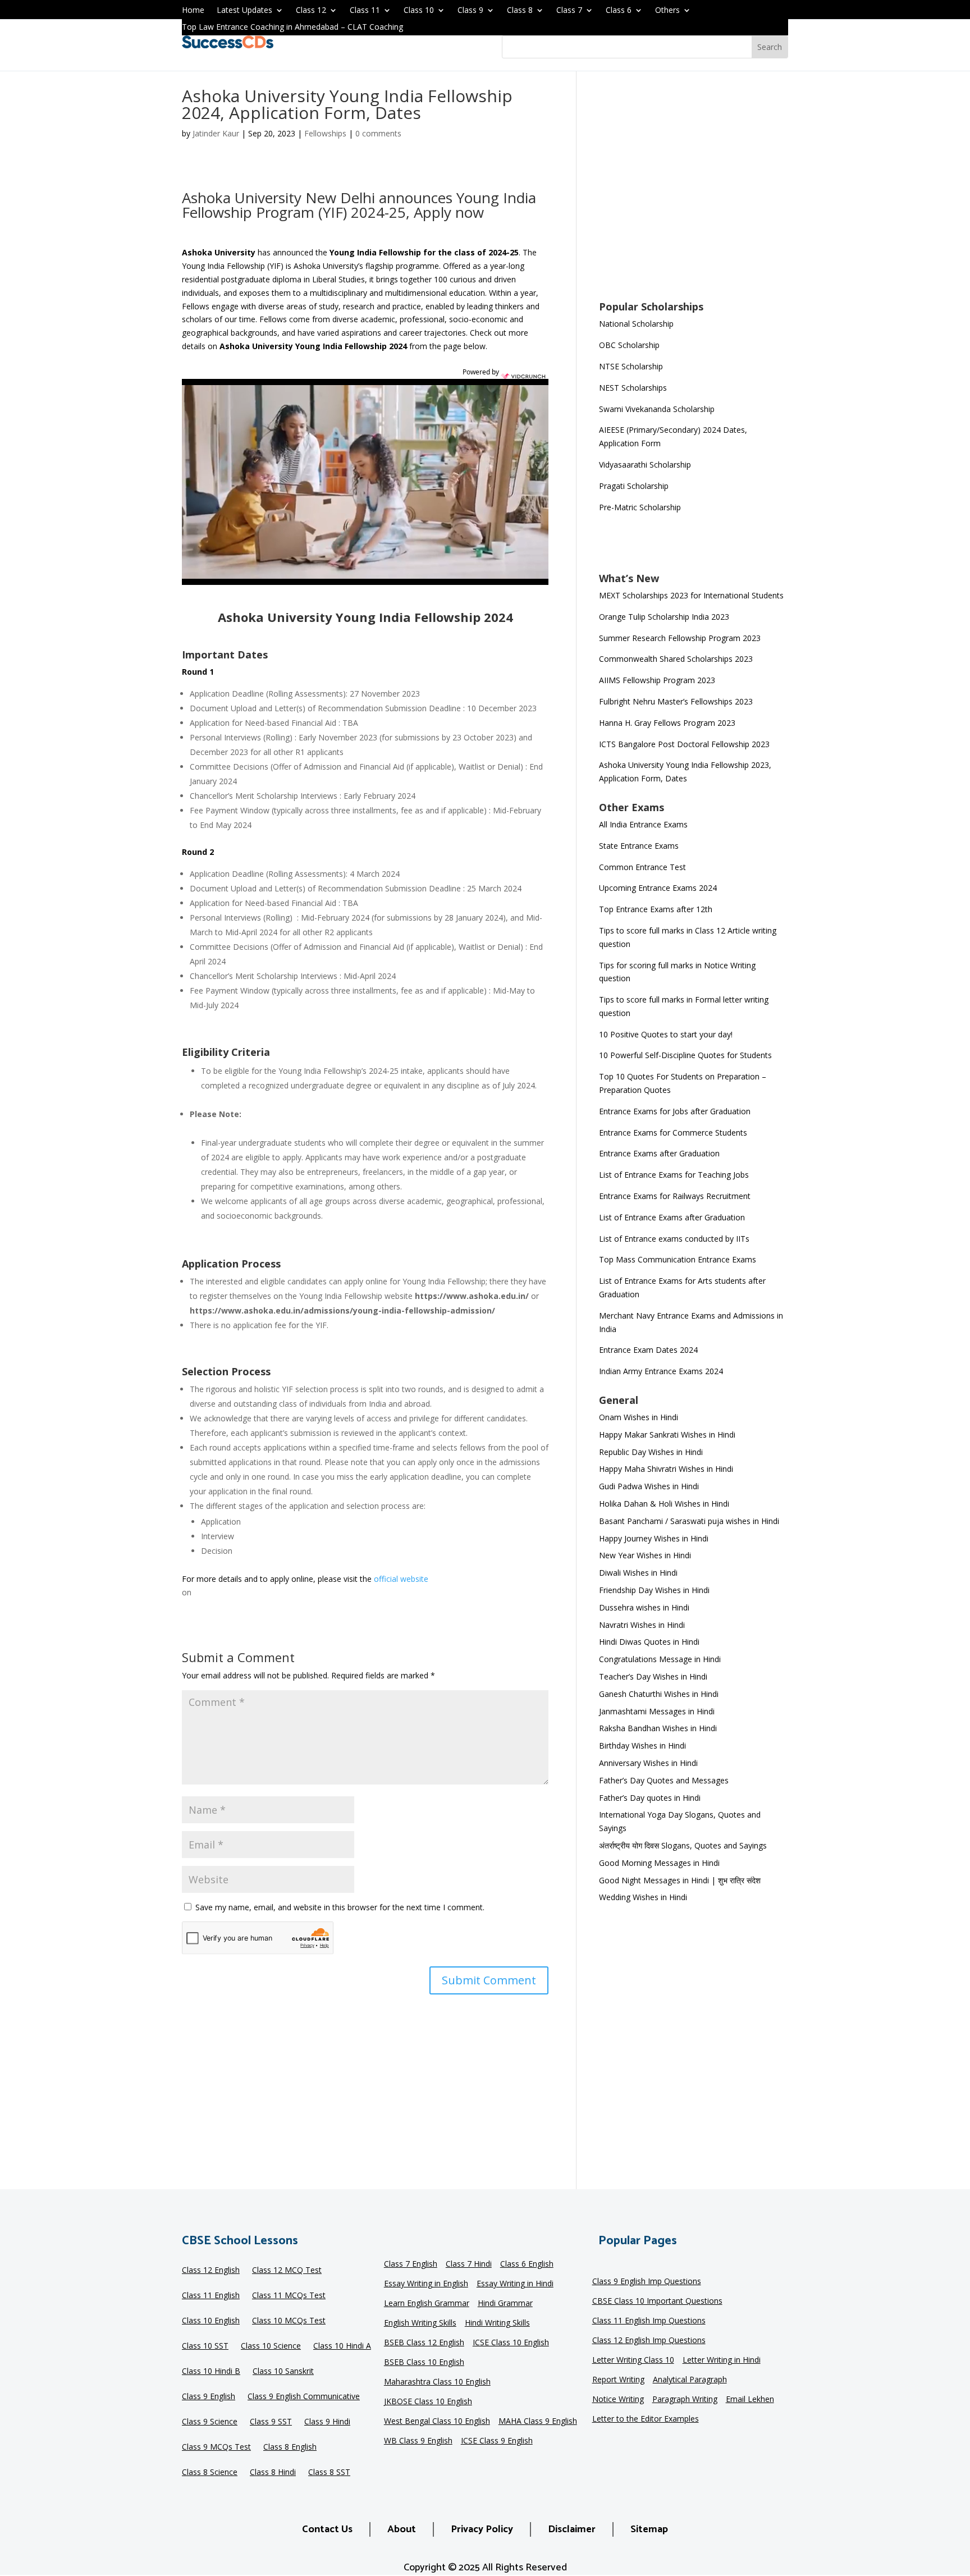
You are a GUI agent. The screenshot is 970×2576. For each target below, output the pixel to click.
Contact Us (327, 2529)
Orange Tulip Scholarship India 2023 (664, 617)
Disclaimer (572, 2529)
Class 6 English (527, 2264)
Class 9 (470, 11)
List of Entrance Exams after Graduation (672, 1217)
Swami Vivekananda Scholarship (657, 409)
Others (667, 11)
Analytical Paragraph (690, 2380)
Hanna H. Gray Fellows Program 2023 (667, 723)
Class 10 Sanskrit (283, 2372)
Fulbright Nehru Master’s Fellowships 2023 (676, 701)
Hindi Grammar (505, 2304)
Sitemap (649, 2529)
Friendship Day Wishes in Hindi (654, 1590)
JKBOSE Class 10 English (428, 2402)
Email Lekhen (750, 2400)
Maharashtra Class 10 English (437, 2382)
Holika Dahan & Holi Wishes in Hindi (664, 1504)
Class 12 (311, 11)
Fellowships (325, 133)
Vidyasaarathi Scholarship (645, 465)
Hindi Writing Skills (497, 2323)
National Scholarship (636, 324)
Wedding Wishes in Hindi (643, 1897)
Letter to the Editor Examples (646, 2419)
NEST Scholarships (633, 388)
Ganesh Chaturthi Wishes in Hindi (659, 1694)
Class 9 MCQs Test (216, 2447)
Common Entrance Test (642, 867)
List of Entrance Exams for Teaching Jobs (674, 1175)
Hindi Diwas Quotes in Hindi (650, 1642)
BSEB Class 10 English (424, 2363)
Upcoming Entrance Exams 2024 (658, 888)
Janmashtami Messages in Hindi (657, 1711)
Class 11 (365, 11)
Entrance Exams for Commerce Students (673, 1133)
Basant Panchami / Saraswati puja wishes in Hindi (689, 1521)
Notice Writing (618, 2400)
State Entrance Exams (639, 846)
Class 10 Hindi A (342, 2346)
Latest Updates (244, 11)
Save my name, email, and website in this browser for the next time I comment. (340, 1907)
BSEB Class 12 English (424, 2343)
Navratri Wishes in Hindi (642, 1625)
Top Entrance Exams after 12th (656, 909)
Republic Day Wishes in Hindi (651, 1452)
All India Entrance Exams (643, 824)
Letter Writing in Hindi (722, 2360)
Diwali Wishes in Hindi (638, 1573)
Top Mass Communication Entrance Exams (678, 1259)
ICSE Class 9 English (497, 2441)
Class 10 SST (205, 2346)
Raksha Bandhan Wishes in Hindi (658, 1728)
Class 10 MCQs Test (289, 2321)
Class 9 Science (210, 2422)
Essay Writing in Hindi (515, 2284)
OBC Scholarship (629, 345)
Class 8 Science (210, 2473)
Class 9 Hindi (327, 2422)
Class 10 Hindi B (211, 2372)
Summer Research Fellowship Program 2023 (680, 638)
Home (193, 11)
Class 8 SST (329, 2473)
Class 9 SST (271, 2422)
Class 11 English (211, 2296)
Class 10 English (211, 2321)
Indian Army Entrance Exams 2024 (661, 1371)
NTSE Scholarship (631, 366)
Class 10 (419, 11)
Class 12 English (211, 2271)
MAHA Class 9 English (538, 2422)
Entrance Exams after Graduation (659, 1153)
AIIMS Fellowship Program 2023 (657, 680)
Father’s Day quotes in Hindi (650, 1798)
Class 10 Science (271, 2346)
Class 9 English (209, 2397)
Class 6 (619, 11)
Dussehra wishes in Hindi (644, 1607)
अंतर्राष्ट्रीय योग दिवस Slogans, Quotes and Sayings (683, 1845)
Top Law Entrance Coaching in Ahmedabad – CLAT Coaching (292, 28)
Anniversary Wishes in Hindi (648, 1763)
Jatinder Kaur (216, 133)
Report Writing (618, 2380)
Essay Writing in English (426, 2284)
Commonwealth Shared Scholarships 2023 (676, 659)
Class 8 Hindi (273, 2473)
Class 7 (569, 11)
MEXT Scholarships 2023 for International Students (691, 595)
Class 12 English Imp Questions (649, 2341)
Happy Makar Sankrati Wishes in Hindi (667, 1435)
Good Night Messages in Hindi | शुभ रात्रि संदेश (680, 1880)
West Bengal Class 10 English (437, 2422)
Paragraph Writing (685, 2400)
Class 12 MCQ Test (287, 2271)
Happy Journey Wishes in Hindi (654, 1538)
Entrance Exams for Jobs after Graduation (675, 1111)
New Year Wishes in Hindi (645, 1555)
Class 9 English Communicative (304, 2397)
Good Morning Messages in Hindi (659, 1863)
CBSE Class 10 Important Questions (657, 2302)
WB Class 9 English (418, 2441)
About (402, 2529)
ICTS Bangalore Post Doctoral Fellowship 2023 (684, 744)
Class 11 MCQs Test (289, 2296)
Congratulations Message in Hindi (660, 1659)
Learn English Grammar (427, 2304)
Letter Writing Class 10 (633, 2360)
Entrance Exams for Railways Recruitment (675, 1196)
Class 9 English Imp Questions (647, 2282)
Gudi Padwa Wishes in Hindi (649, 1486)
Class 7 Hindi (469, 2264)
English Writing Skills (420, 2323)
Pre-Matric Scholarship (640, 507)
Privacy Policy (482, 2529)
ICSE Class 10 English (511, 2343)
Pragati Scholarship (634, 486)
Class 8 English (290, 2447)
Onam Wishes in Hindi (639, 1417)
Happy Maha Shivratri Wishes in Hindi (666, 1469)
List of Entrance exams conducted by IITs (674, 1239)
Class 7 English (411, 2264)
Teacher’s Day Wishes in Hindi (653, 1676)
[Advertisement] (694, 193)
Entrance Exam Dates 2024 (648, 1350)
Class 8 (520, 11)
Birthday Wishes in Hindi (642, 1745)
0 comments (378, 133)
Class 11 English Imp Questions (649, 2321)
